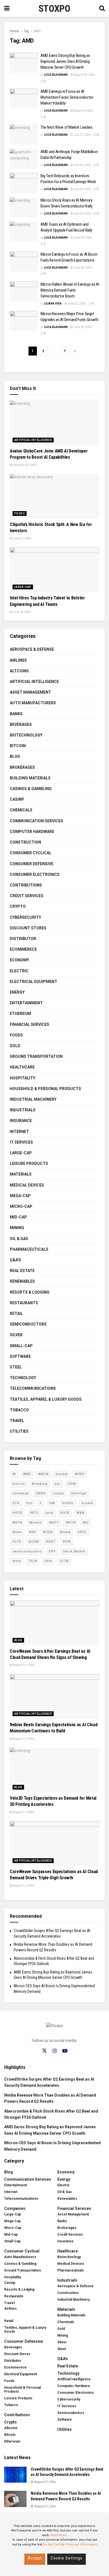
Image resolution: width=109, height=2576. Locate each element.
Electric (19, 971)
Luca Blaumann (56, 75)
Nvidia (65, 1532)
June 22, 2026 (76, 303)
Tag (26, 31)
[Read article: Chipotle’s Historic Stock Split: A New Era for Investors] (54, 496)
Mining (17, 1228)
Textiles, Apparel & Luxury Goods (46, 1399)
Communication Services (36, 821)
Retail (16, 1314)
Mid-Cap (18, 1217)
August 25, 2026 (84, 75)
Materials (21, 1174)
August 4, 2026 (83, 111)
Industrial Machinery (33, 1099)
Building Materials (30, 778)
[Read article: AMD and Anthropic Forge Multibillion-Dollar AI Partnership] (24, 159)
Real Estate (22, 1271)
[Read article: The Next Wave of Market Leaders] (24, 135)
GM (52, 1503)
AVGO (80, 1474)
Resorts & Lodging (30, 1292)
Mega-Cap (20, 1196)
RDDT (51, 1542)
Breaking (40, 1484)
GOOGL (68, 1503)
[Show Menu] (7, 8)
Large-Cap (23, 587)
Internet (19, 1132)
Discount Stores (28, 928)
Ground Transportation (36, 1056)
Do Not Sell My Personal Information (70, 2544)
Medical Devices (27, 1185)
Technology (23, 1378)
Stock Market (74, 1551)
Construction (25, 842)
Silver (16, 1335)
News (17, 1532)
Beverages (21, 724)
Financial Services (29, 1024)
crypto (59, 1493)
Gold (15, 1046)
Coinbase (21, 1493)
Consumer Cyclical (31, 853)
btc (58, 1484)
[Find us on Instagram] (55, 2051)
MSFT (54, 1523)
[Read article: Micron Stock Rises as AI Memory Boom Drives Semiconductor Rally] (24, 207)
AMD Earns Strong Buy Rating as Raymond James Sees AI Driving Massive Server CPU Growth (65, 61)
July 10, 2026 (82, 213)
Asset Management (30, 692)
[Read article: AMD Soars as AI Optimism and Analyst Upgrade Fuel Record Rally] (24, 232)
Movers (36, 1523)
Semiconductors (28, 1324)
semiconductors (27, 1551)
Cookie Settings (67, 2558)
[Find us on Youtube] (65, 2051)
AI (14, 1474)
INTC (34, 1513)
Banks (16, 714)
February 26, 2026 (24, 465)
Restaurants (24, 1303)
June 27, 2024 (22, 538)
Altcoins (19, 671)
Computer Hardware (32, 832)
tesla (17, 1561)
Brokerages (22, 767)
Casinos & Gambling (31, 789)
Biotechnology (26, 735)
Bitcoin (18, 746)
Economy (19, 960)
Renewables (22, 1281)
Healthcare (22, 1067)
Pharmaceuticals (29, 1249)
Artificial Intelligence (33, 440)
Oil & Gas (19, 1239)
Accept (35, 2558)
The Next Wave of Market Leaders (67, 127)
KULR (65, 1513)
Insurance (21, 1121)
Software (20, 1356)
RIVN (67, 1542)
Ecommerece (23, 949)
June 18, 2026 (82, 327)
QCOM (34, 1542)
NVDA (48, 1532)
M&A (80, 1513)
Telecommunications (33, 1388)
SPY (52, 1551)
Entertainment (26, 1003)
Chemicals (21, 810)
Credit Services (27, 896)
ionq (49, 1513)
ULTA (64, 1561)
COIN (72, 1484)
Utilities (19, 1431)
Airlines (18, 660)
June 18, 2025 (22, 612)
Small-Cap (21, 1346)
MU (86, 1523)
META (17, 1523)
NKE (32, 1532)
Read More (59, 2535)
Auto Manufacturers (33, 703)
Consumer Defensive (32, 864)
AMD (37, 31)
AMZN (43, 1474)
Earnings (79, 1493)
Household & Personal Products (45, 1089)
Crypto (18, 906)
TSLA (33, 1561)
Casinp (17, 799)
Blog (15, 756)
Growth (87, 1503)
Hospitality (22, 1078)
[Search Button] (102, 8)
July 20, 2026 (82, 189)
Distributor (23, 939)
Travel (17, 1421)
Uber (48, 1561)
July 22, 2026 (82, 165)
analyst (62, 1474)
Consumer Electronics (35, 874)
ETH (16, 1503)
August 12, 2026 (23, 1665)
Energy (17, 992)
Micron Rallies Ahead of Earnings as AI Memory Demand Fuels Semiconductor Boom (70, 290)
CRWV (41, 1493)
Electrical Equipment (34, 982)
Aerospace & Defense (32, 649)
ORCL (82, 1532)
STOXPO (54, 8)
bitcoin (19, 1484)
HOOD (18, 1513)
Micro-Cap (21, 1206)
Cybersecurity (25, 917)
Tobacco (19, 1410)
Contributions (26, 885)
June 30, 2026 (82, 238)
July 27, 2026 (82, 135)
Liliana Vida (53, 303)
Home (14, 31)
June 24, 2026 (82, 268)
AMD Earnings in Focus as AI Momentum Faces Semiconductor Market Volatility (67, 97)
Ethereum (20, 1014)
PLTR (17, 1542)
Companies (15, 2208)
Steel (16, 1367)
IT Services (21, 1142)
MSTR (71, 1523)
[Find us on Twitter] (44, 2051)
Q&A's (15, 1260)
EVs (30, 1503)
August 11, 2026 (23, 1812)
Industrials (23, 1110)
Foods (20, 513)
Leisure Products (29, 1164)
